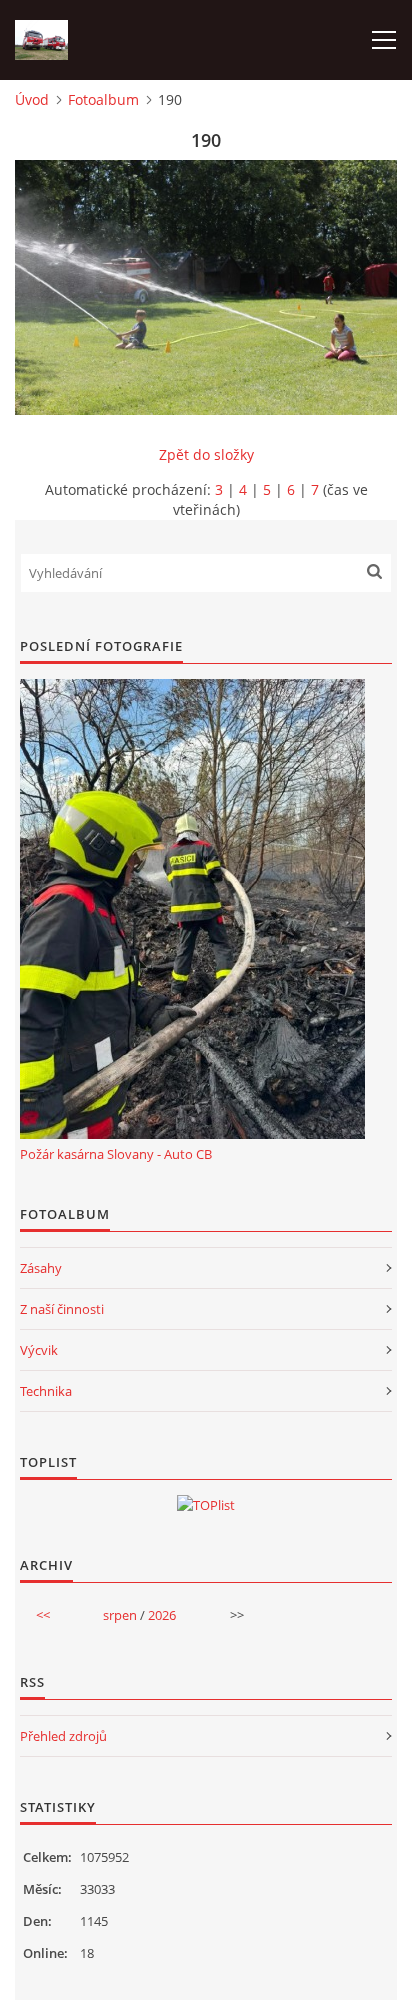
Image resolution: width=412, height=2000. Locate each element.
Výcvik (39, 1350)
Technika (46, 1391)
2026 (162, 1615)
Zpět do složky (206, 454)
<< (43, 1615)
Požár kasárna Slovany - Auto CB (116, 1154)
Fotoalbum (103, 99)
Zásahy (41, 1268)
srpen (120, 1615)
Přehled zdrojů (63, 1736)
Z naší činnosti (62, 1309)
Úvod (32, 99)
